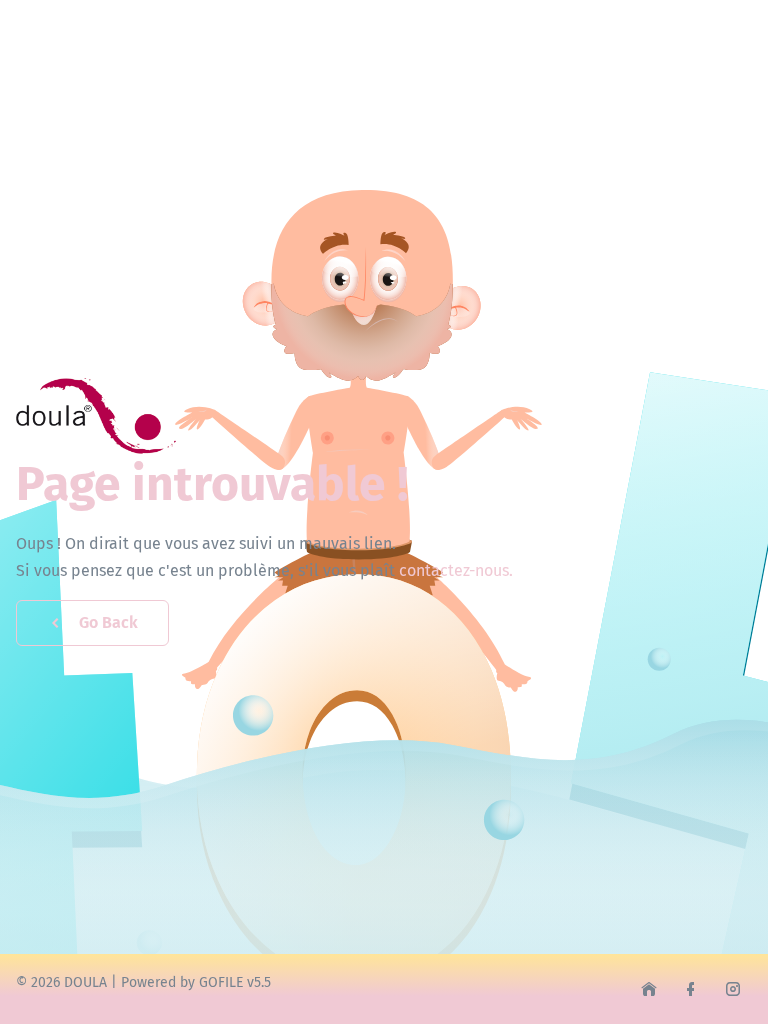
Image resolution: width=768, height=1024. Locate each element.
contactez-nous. (456, 570)
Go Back (108, 622)
